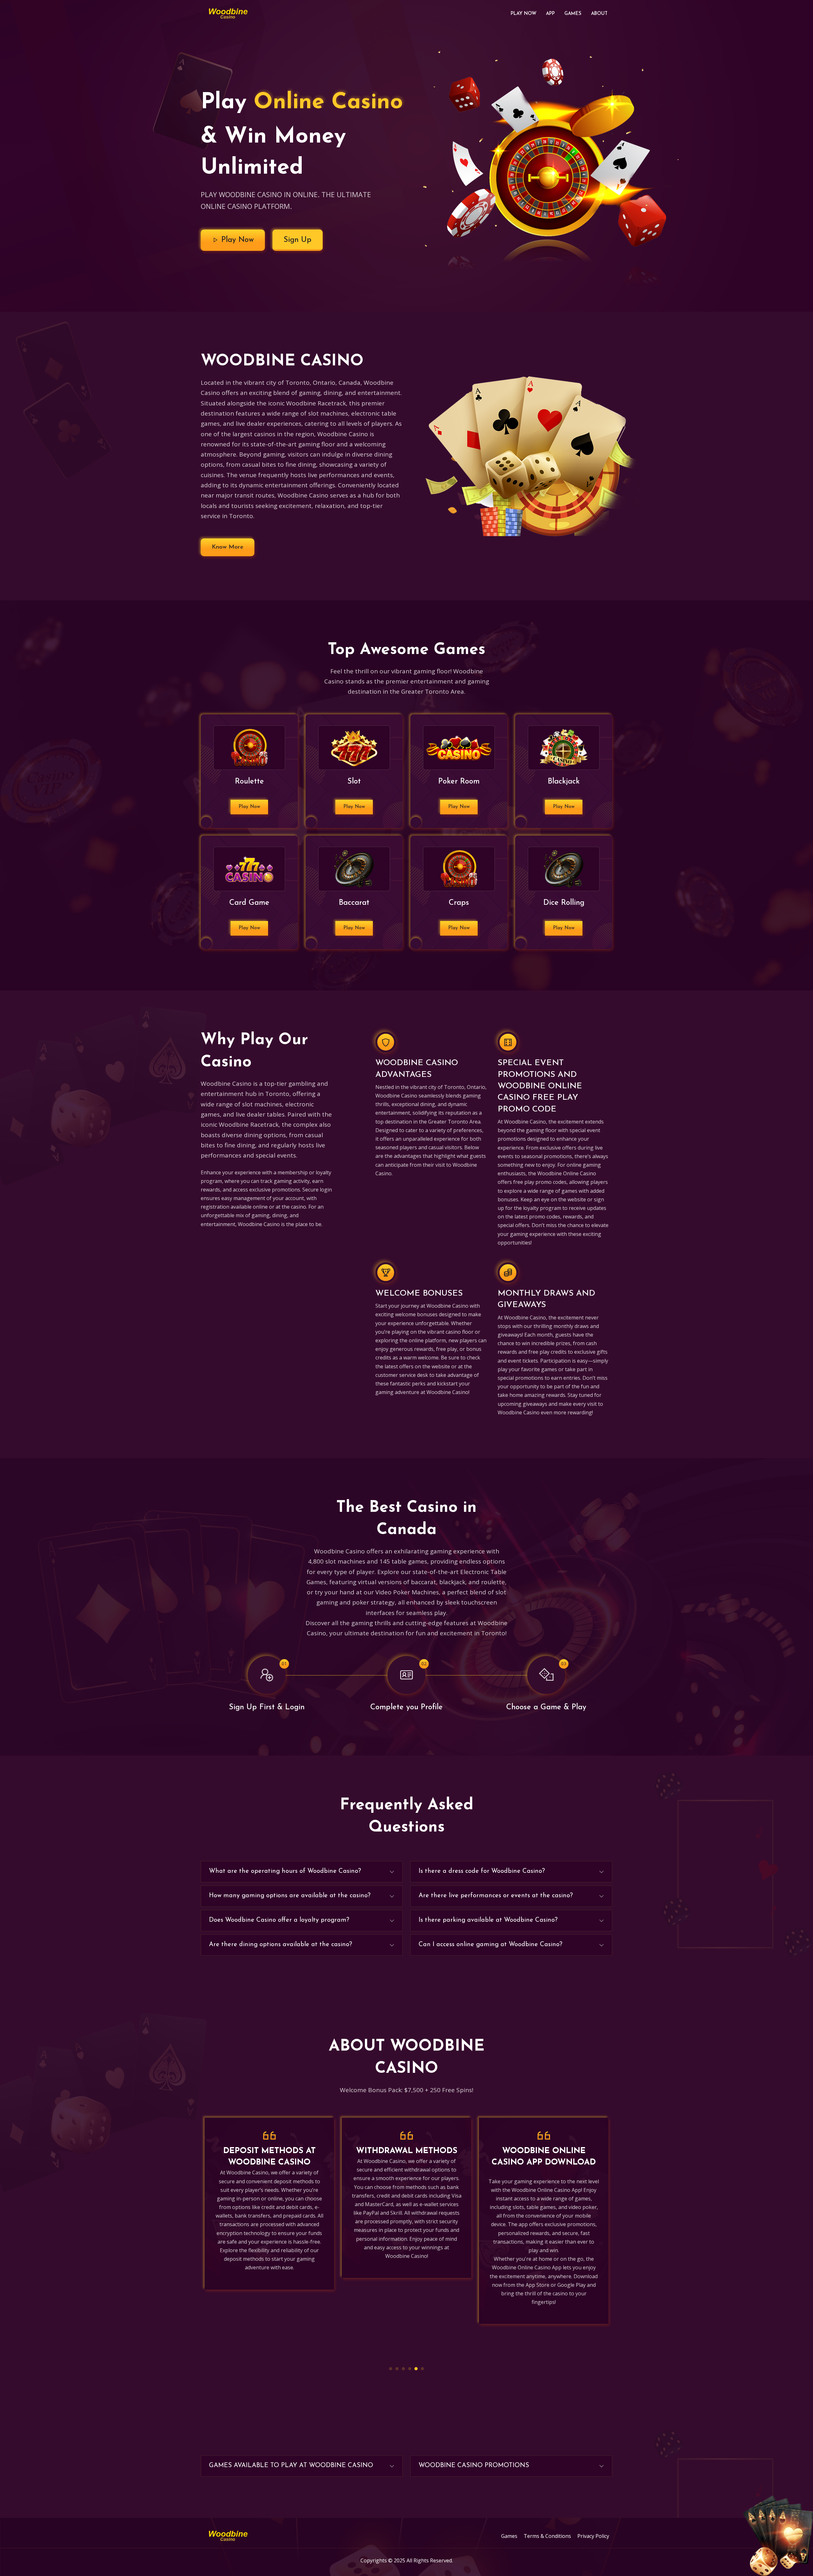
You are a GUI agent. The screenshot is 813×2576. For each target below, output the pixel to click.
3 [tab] (403, 2369)
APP (550, 14)
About (599, 14)
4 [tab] (410, 2369)
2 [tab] (397, 2369)
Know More (228, 547)
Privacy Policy (593, 2536)
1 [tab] (391, 2369)
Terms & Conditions (547, 2536)
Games (573, 14)
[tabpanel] (269, 2221)
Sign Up (298, 240)
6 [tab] (422, 2369)
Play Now (524, 14)
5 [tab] (416, 2369)
